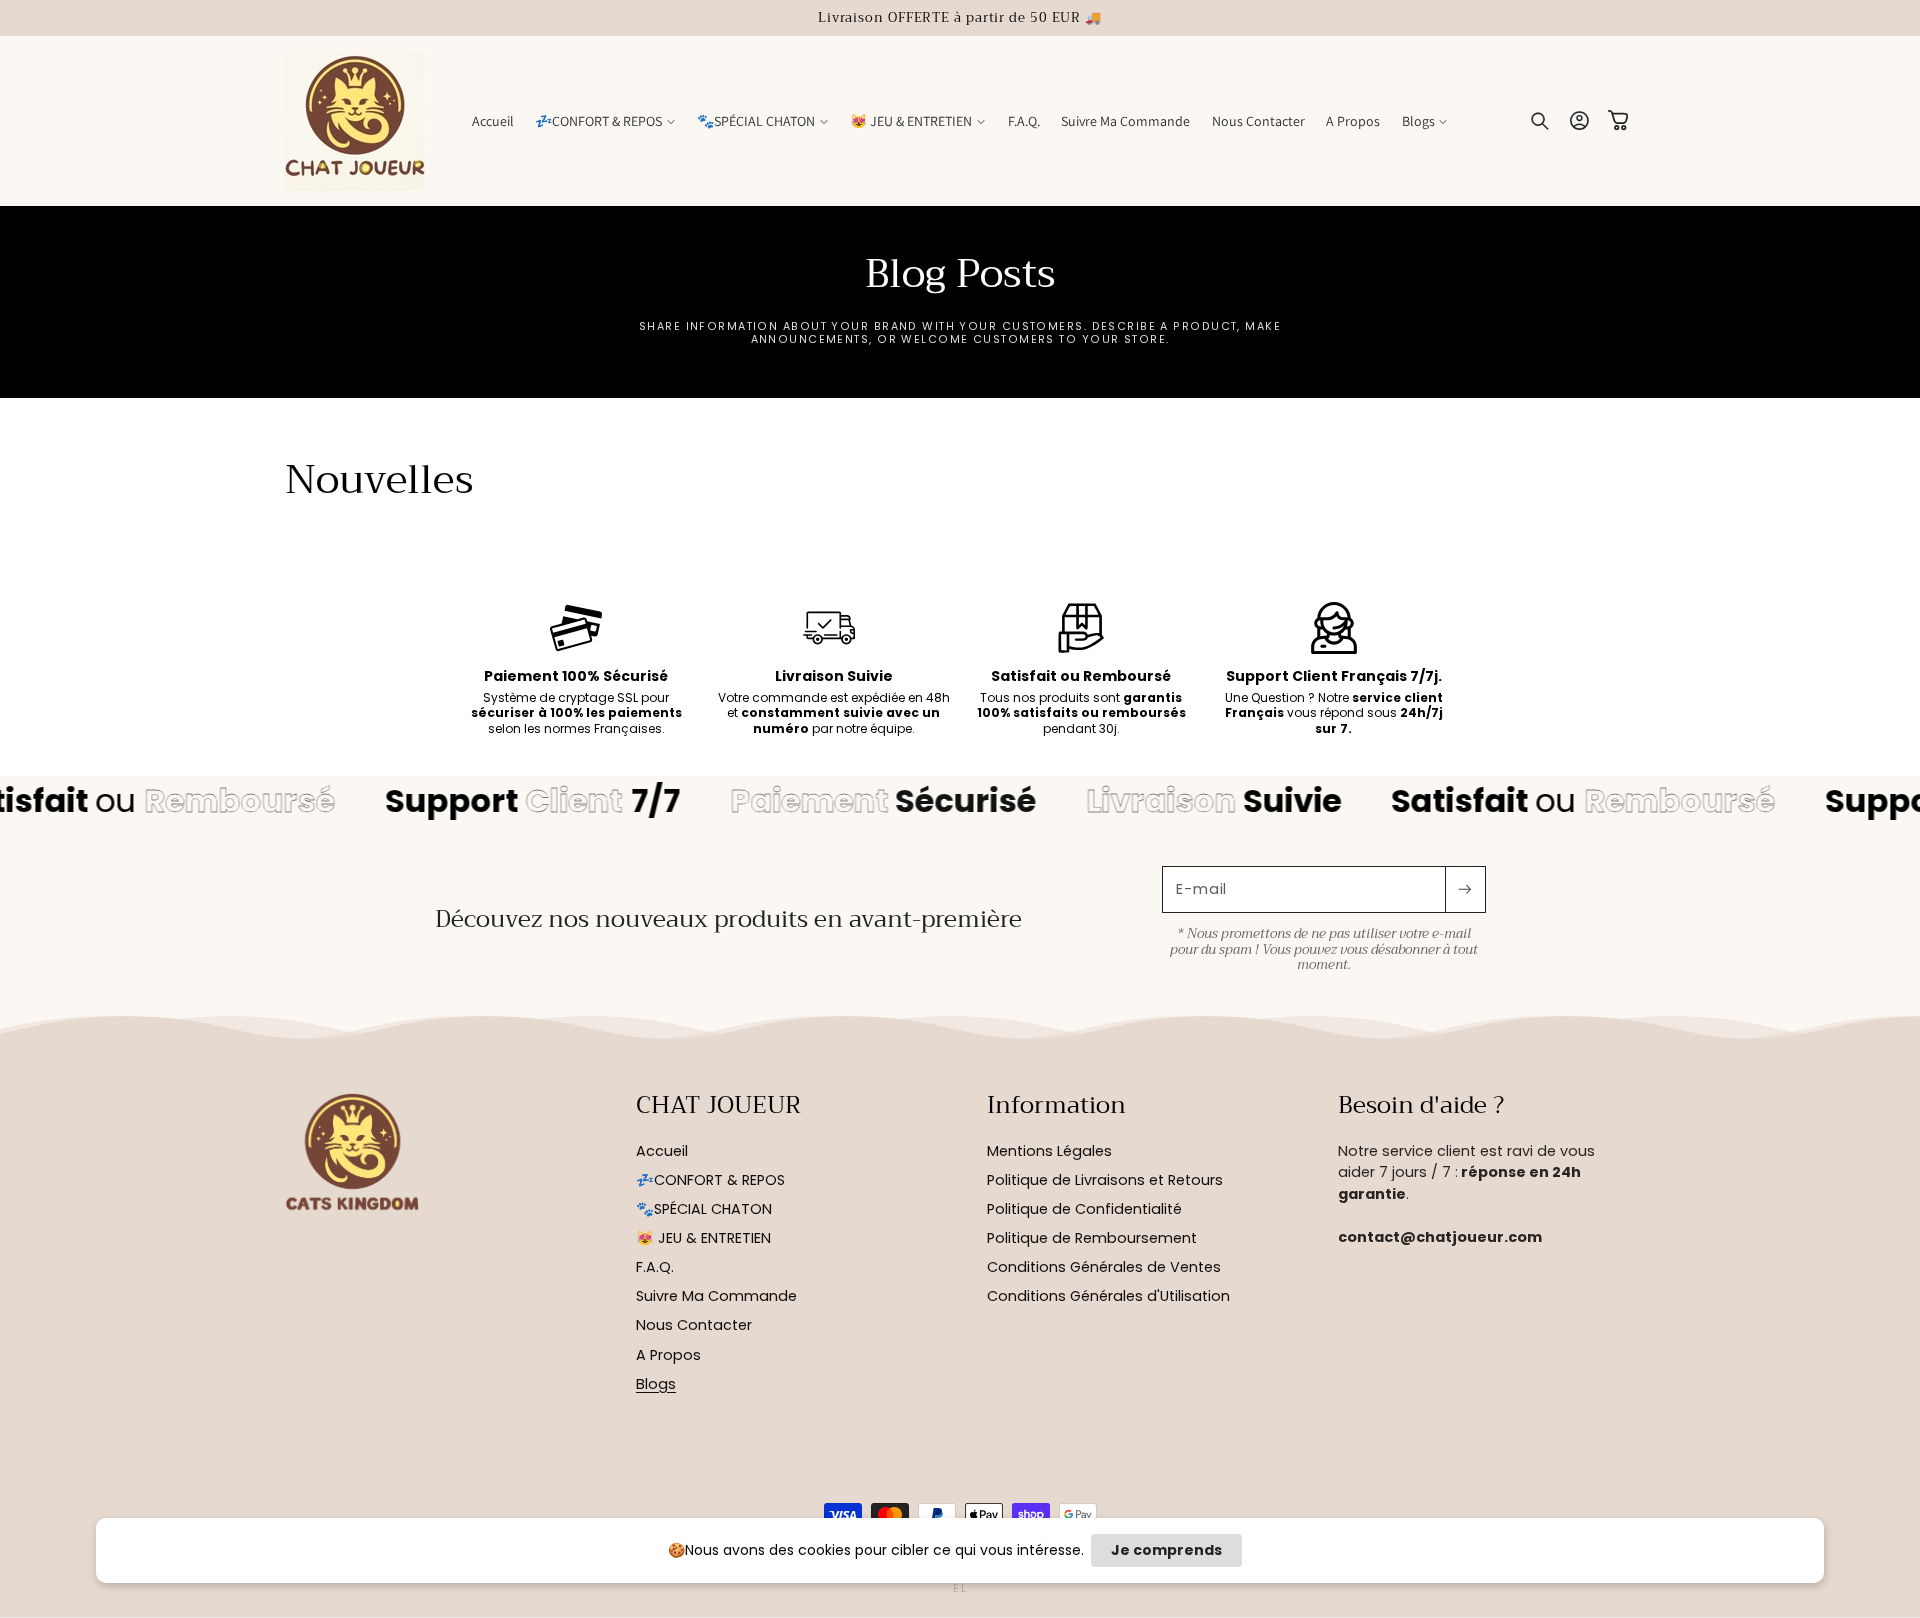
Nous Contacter (694, 1326)
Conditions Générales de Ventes (1104, 1268)
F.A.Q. (655, 1268)
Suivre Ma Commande (716, 1297)
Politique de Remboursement (1092, 1238)
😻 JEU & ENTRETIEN (703, 1238)
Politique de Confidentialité (1084, 1209)
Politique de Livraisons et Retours (1105, 1180)
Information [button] (1056, 1106)
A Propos (668, 1355)
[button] (605, 121)
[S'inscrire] (1465, 889)
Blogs (656, 1384)
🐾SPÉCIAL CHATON (704, 1209)
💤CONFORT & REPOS (710, 1180)
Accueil (662, 1151)
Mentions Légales (1049, 1151)
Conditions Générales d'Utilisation (1108, 1297)
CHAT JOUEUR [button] (718, 1106)
